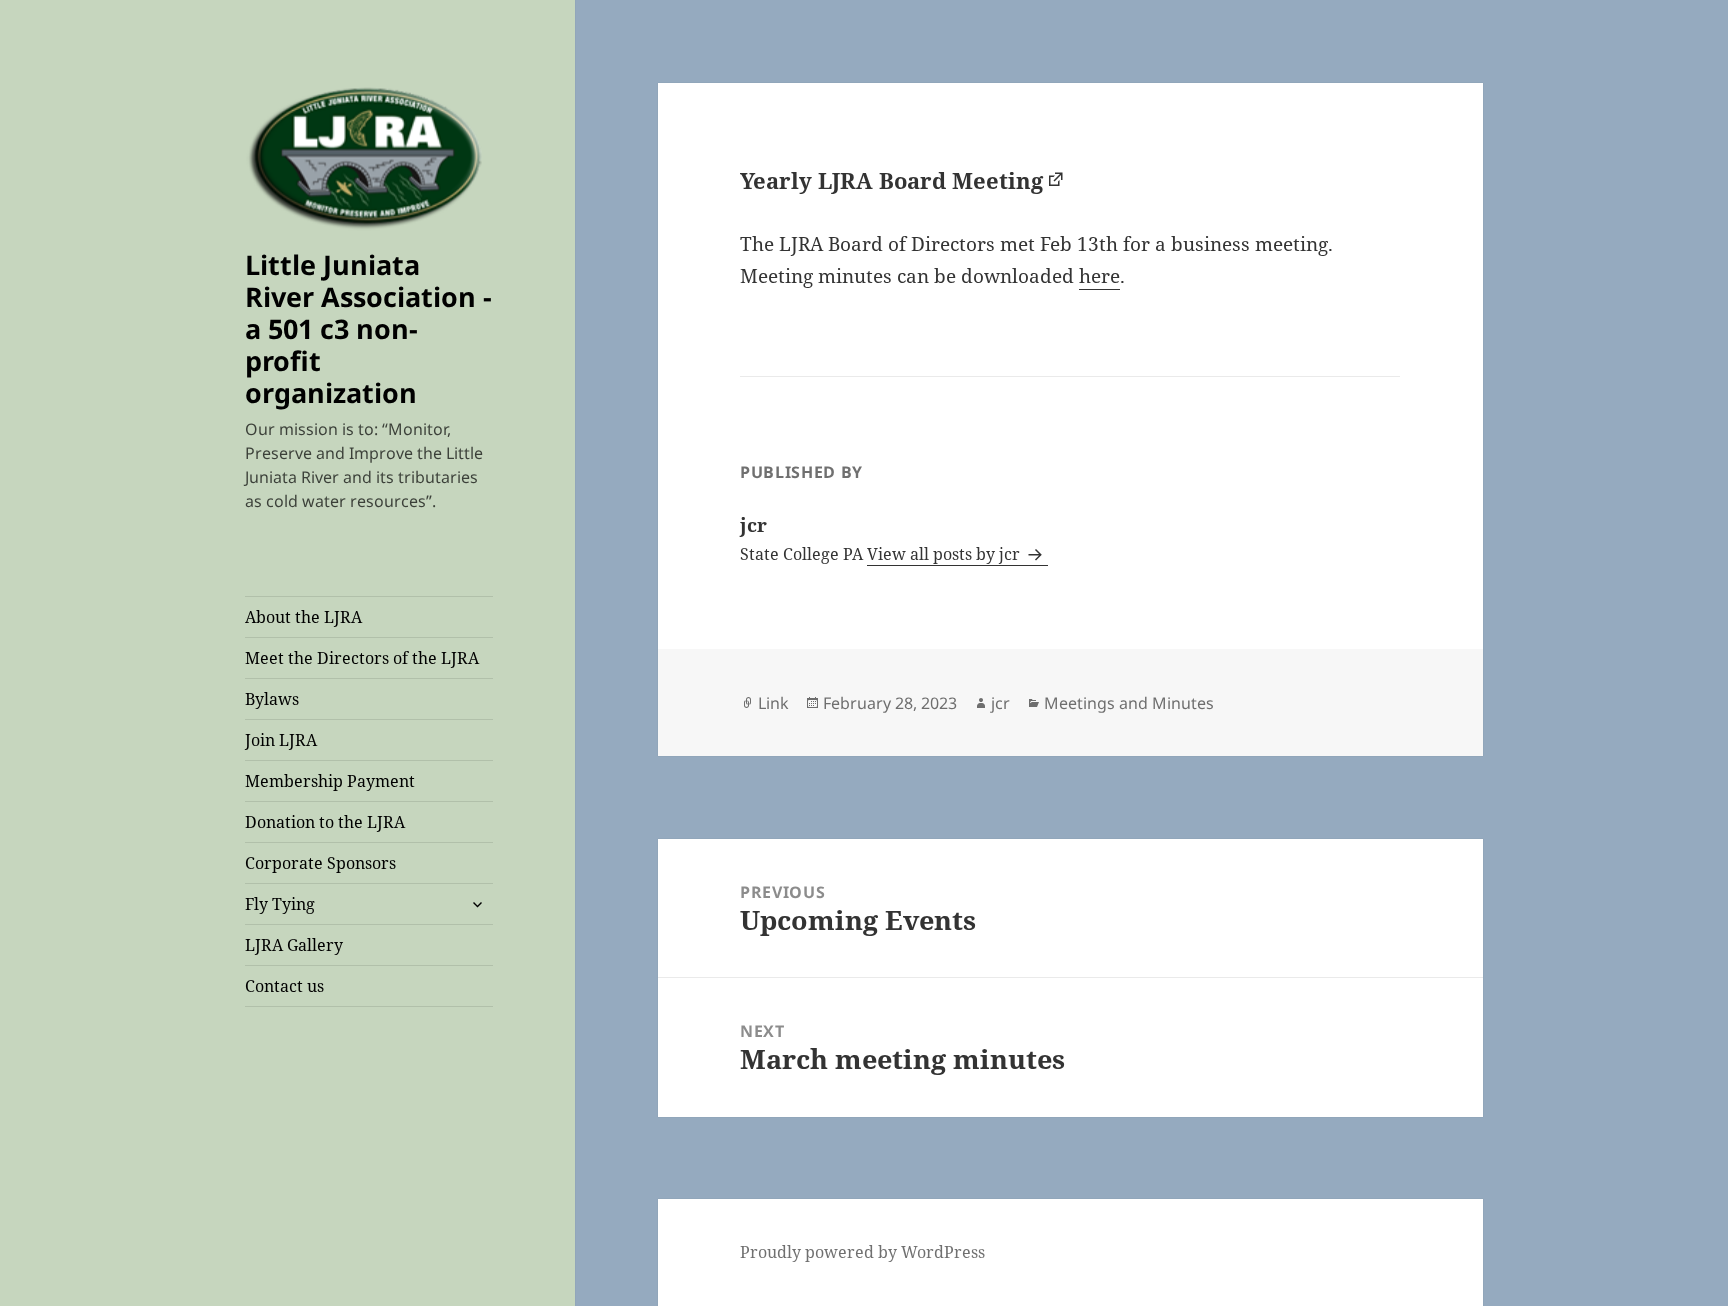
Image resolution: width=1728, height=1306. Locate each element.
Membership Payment (330, 781)
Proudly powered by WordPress (862, 1252)
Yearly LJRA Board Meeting (891, 180)
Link (773, 703)
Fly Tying (280, 904)
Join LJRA (281, 740)
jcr (1000, 703)
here (1099, 276)
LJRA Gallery (294, 945)
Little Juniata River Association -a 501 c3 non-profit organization (368, 328)
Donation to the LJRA (325, 822)
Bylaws (272, 699)
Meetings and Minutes (1129, 703)
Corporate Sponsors (320, 863)
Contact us (284, 986)
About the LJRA (303, 617)
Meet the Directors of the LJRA (362, 658)
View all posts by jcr (945, 554)
